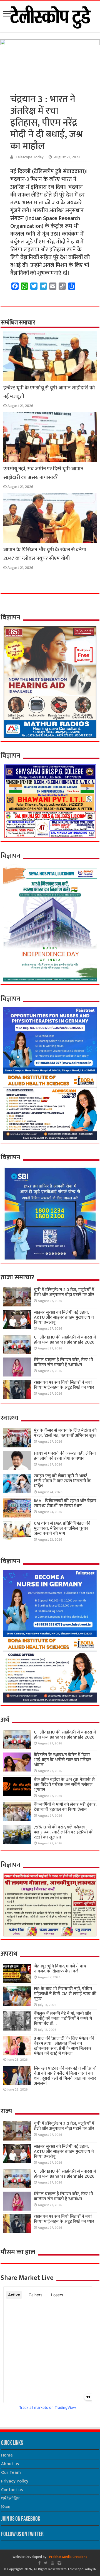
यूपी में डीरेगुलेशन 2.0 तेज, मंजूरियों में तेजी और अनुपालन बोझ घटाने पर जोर (64, 1292)
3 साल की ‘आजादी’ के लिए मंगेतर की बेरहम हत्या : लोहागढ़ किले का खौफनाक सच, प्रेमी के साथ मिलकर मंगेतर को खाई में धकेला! (64, 2046)
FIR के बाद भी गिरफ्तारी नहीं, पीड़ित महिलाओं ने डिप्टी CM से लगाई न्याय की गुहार (65, 1994)
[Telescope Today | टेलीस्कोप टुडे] (50, 15)
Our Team (11, 2473)
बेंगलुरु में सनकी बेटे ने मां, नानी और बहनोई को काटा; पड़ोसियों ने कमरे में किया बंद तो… (63, 2019)
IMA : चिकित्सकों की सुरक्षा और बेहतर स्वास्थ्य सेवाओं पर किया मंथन (65, 1503)
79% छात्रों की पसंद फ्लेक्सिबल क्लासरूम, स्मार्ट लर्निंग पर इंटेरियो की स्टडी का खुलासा (64, 1832)
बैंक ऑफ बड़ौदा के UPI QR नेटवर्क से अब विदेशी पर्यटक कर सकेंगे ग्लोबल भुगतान (64, 1785)
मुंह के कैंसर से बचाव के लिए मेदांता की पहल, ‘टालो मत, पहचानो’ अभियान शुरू (65, 1433)
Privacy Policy (15, 2481)
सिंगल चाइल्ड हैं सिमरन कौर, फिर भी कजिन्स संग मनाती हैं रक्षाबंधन (63, 1362)
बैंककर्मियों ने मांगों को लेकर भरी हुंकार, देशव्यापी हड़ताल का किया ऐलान (65, 1807)
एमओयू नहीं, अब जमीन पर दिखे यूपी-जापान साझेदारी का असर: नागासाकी (43, 473)
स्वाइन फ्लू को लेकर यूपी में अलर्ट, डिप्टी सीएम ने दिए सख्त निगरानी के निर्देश (62, 1481)
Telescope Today (30, 157)
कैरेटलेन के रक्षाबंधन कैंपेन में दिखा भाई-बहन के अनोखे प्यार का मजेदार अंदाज (62, 1760)
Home (7, 2455)
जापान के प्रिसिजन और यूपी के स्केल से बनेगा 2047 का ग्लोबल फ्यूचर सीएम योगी (45, 554)
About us (10, 2464)
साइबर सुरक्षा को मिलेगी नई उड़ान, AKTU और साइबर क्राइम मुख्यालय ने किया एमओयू (64, 1317)
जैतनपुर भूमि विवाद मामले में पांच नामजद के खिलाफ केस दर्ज (60, 1969)
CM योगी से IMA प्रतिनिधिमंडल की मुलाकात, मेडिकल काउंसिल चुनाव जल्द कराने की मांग (62, 1528)
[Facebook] (39, 2563)
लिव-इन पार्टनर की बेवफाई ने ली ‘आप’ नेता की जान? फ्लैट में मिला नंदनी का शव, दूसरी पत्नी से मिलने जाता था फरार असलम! (65, 2076)
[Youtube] (52, 2563)
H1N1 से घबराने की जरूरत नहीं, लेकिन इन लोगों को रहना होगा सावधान (65, 1456)
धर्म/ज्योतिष (10, 2499)
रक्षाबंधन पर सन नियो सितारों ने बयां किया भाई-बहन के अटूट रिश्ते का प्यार (64, 1385)
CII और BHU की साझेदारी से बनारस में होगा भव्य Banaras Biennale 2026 (65, 1340)
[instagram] (59, 2563)
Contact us (12, 2490)
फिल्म (6, 2507)
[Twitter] (46, 2563)
